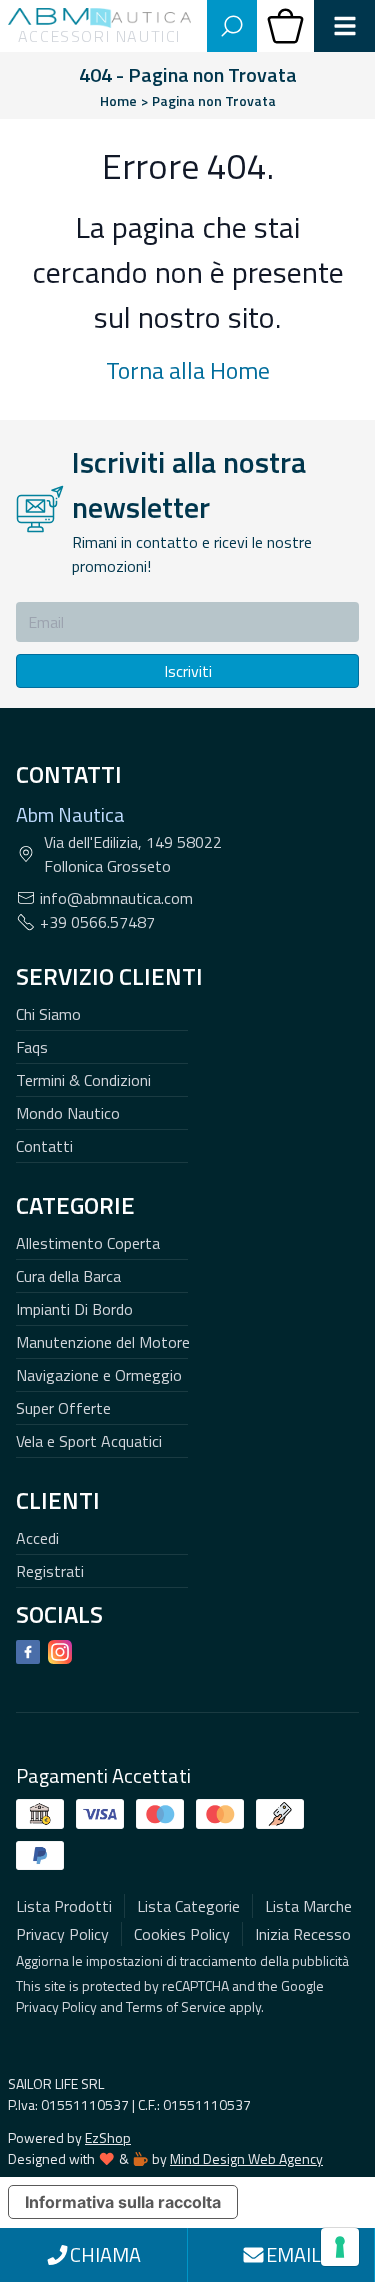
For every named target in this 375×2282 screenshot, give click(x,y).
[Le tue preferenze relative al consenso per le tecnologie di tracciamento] (340, 2247)
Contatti (44, 1146)
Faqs (32, 1047)
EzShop (108, 2137)
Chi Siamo (48, 1014)
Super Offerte (63, 1408)
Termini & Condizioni (83, 1080)
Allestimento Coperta (88, 1243)
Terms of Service (176, 2006)
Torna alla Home (188, 370)
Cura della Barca (68, 1276)
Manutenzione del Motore (103, 1342)
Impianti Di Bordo (74, 1309)
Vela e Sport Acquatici (89, 1441)
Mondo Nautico (68, 1113)
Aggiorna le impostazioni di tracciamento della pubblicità (182, 1960)
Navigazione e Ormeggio (99, 1375)
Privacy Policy (56, 2006)
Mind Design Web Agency (246, 2158)
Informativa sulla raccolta (123, 2202)
